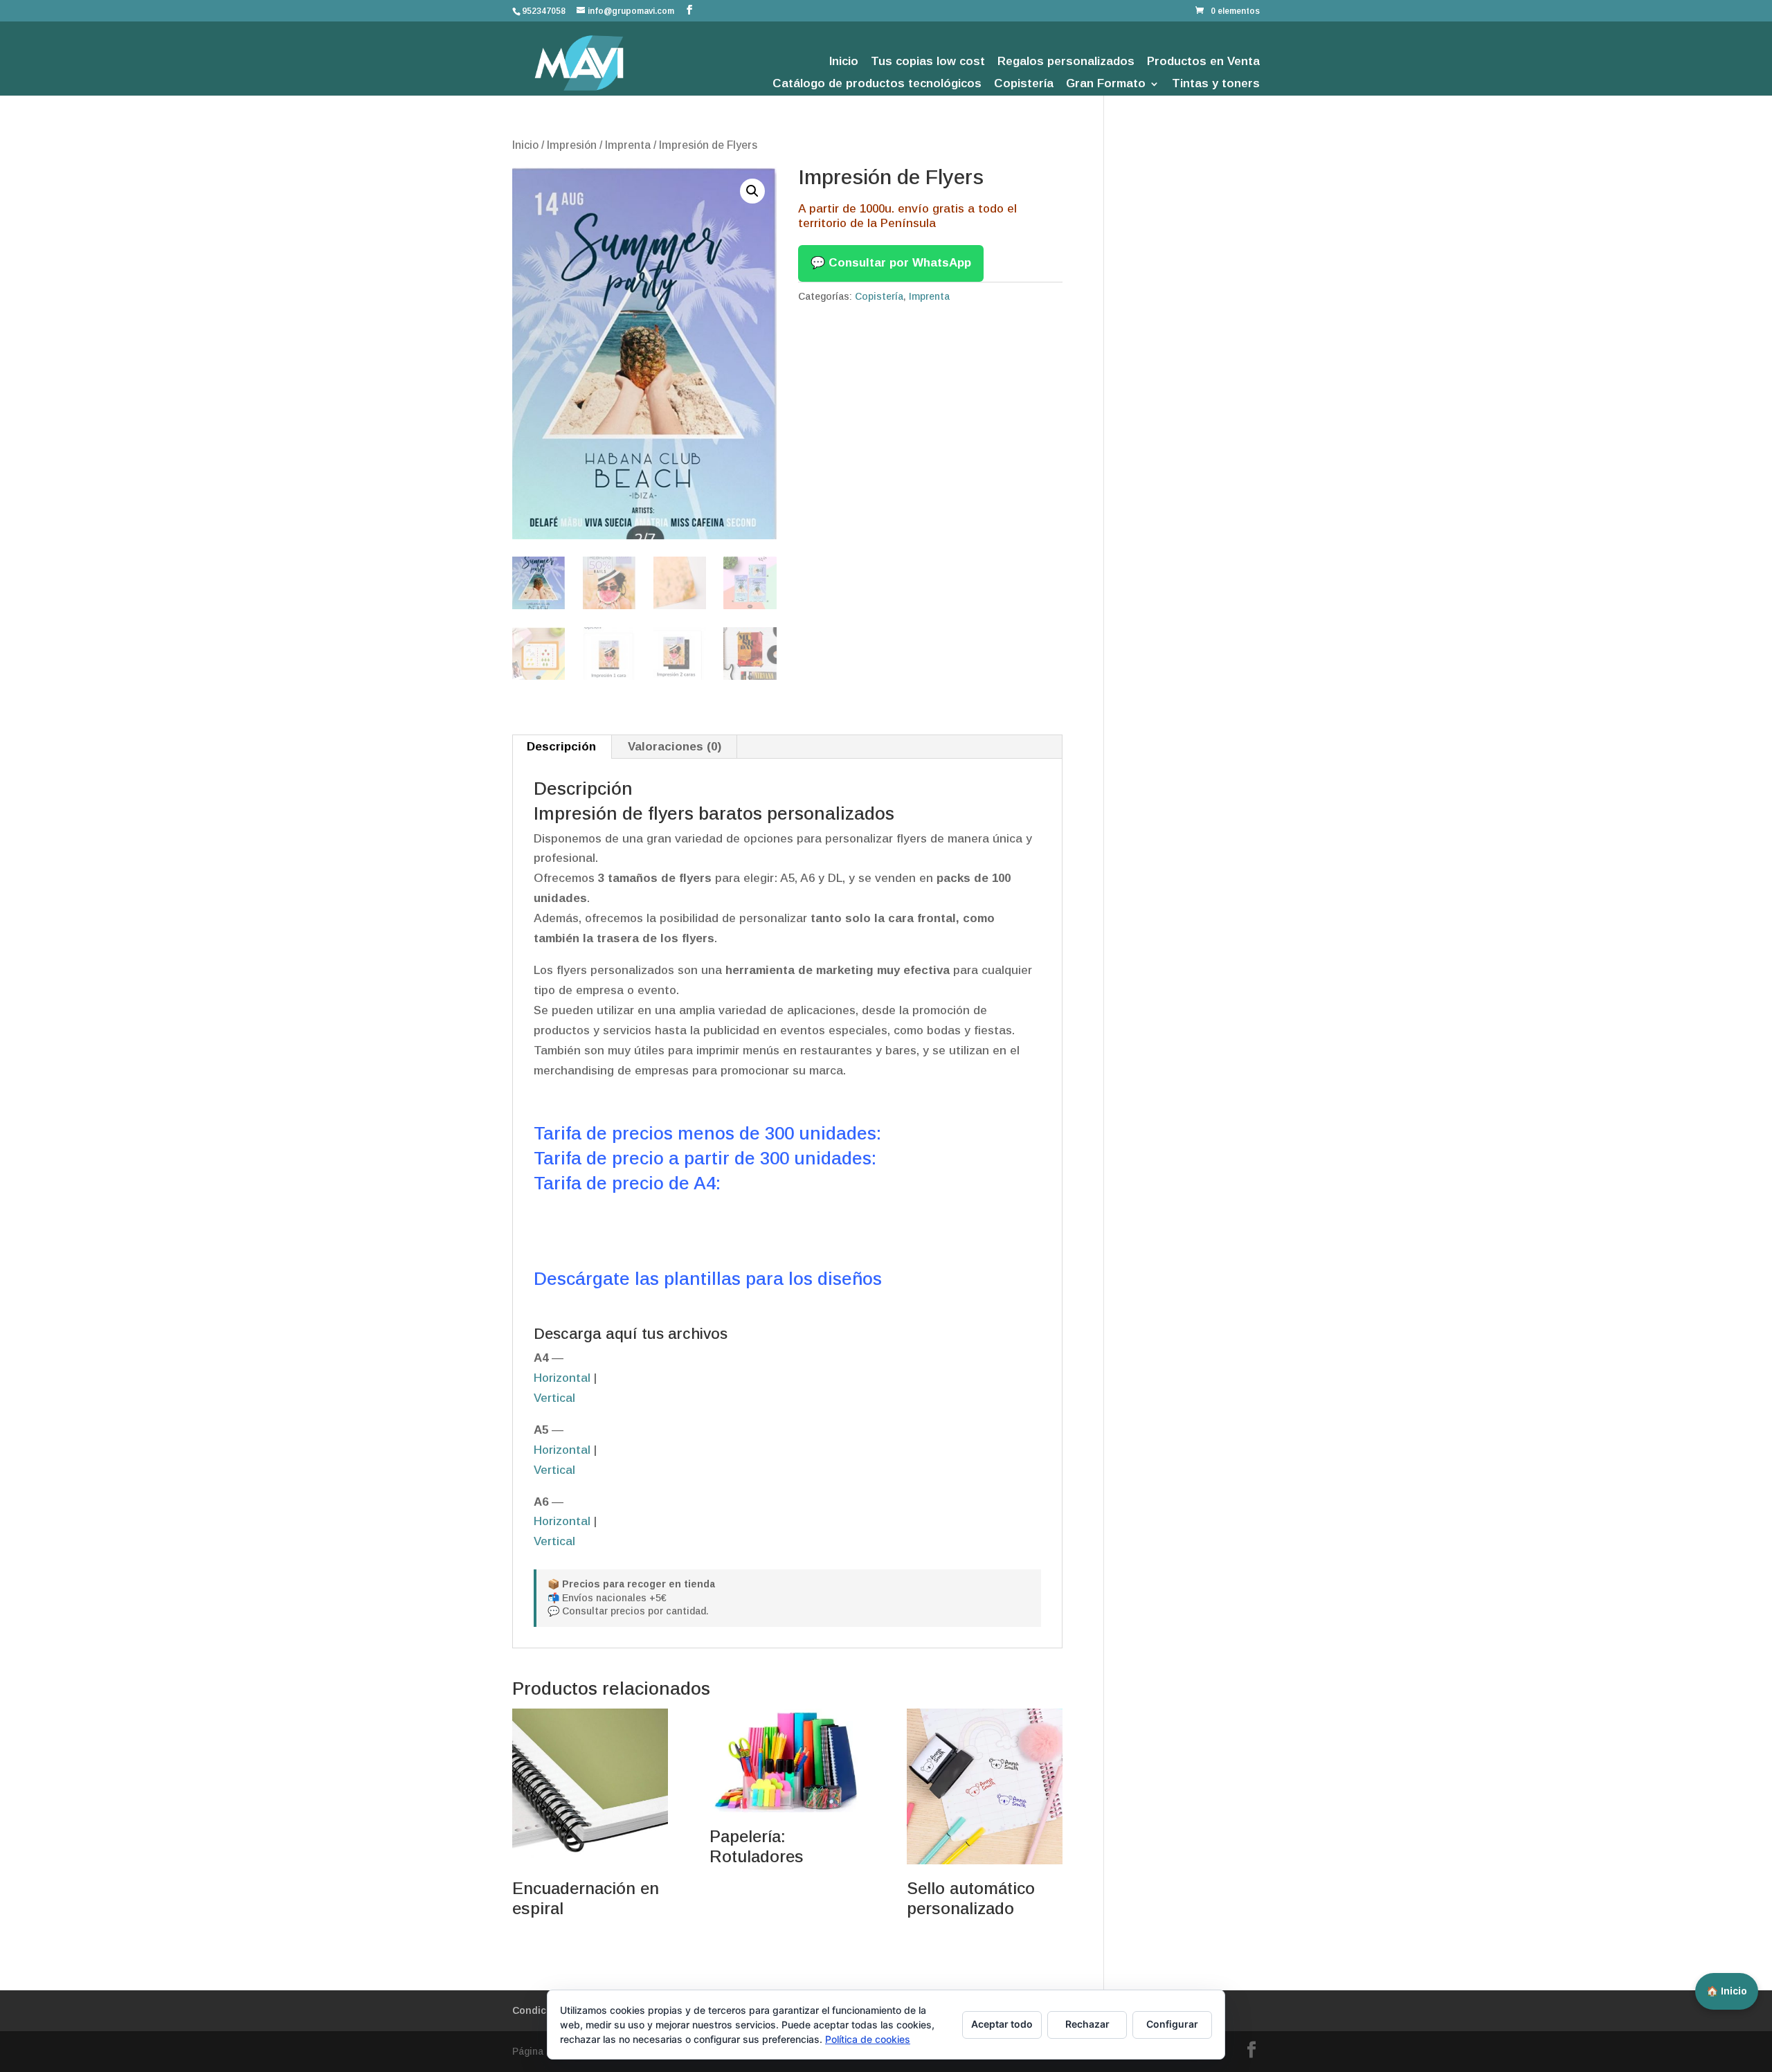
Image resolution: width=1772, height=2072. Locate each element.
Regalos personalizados (1066, 62)
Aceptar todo (1002, 2024)
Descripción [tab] (561, 747)
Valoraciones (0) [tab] (675, 747)
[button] (752, 191)
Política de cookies (868, 2039)
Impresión (572, 145)
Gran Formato (1106, 84)
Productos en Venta (1203, 62)
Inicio (844, 62)
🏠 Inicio (1727, 1991)
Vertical (554, 1398)
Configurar (1172, 2024)
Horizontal (562, 1378)
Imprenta (628, 145)
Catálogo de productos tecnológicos (877, 84)
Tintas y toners (1216, 84)
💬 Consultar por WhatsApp (891, 263)
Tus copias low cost (928, 62)
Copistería (1024, 84)
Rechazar (1087, 2024)
